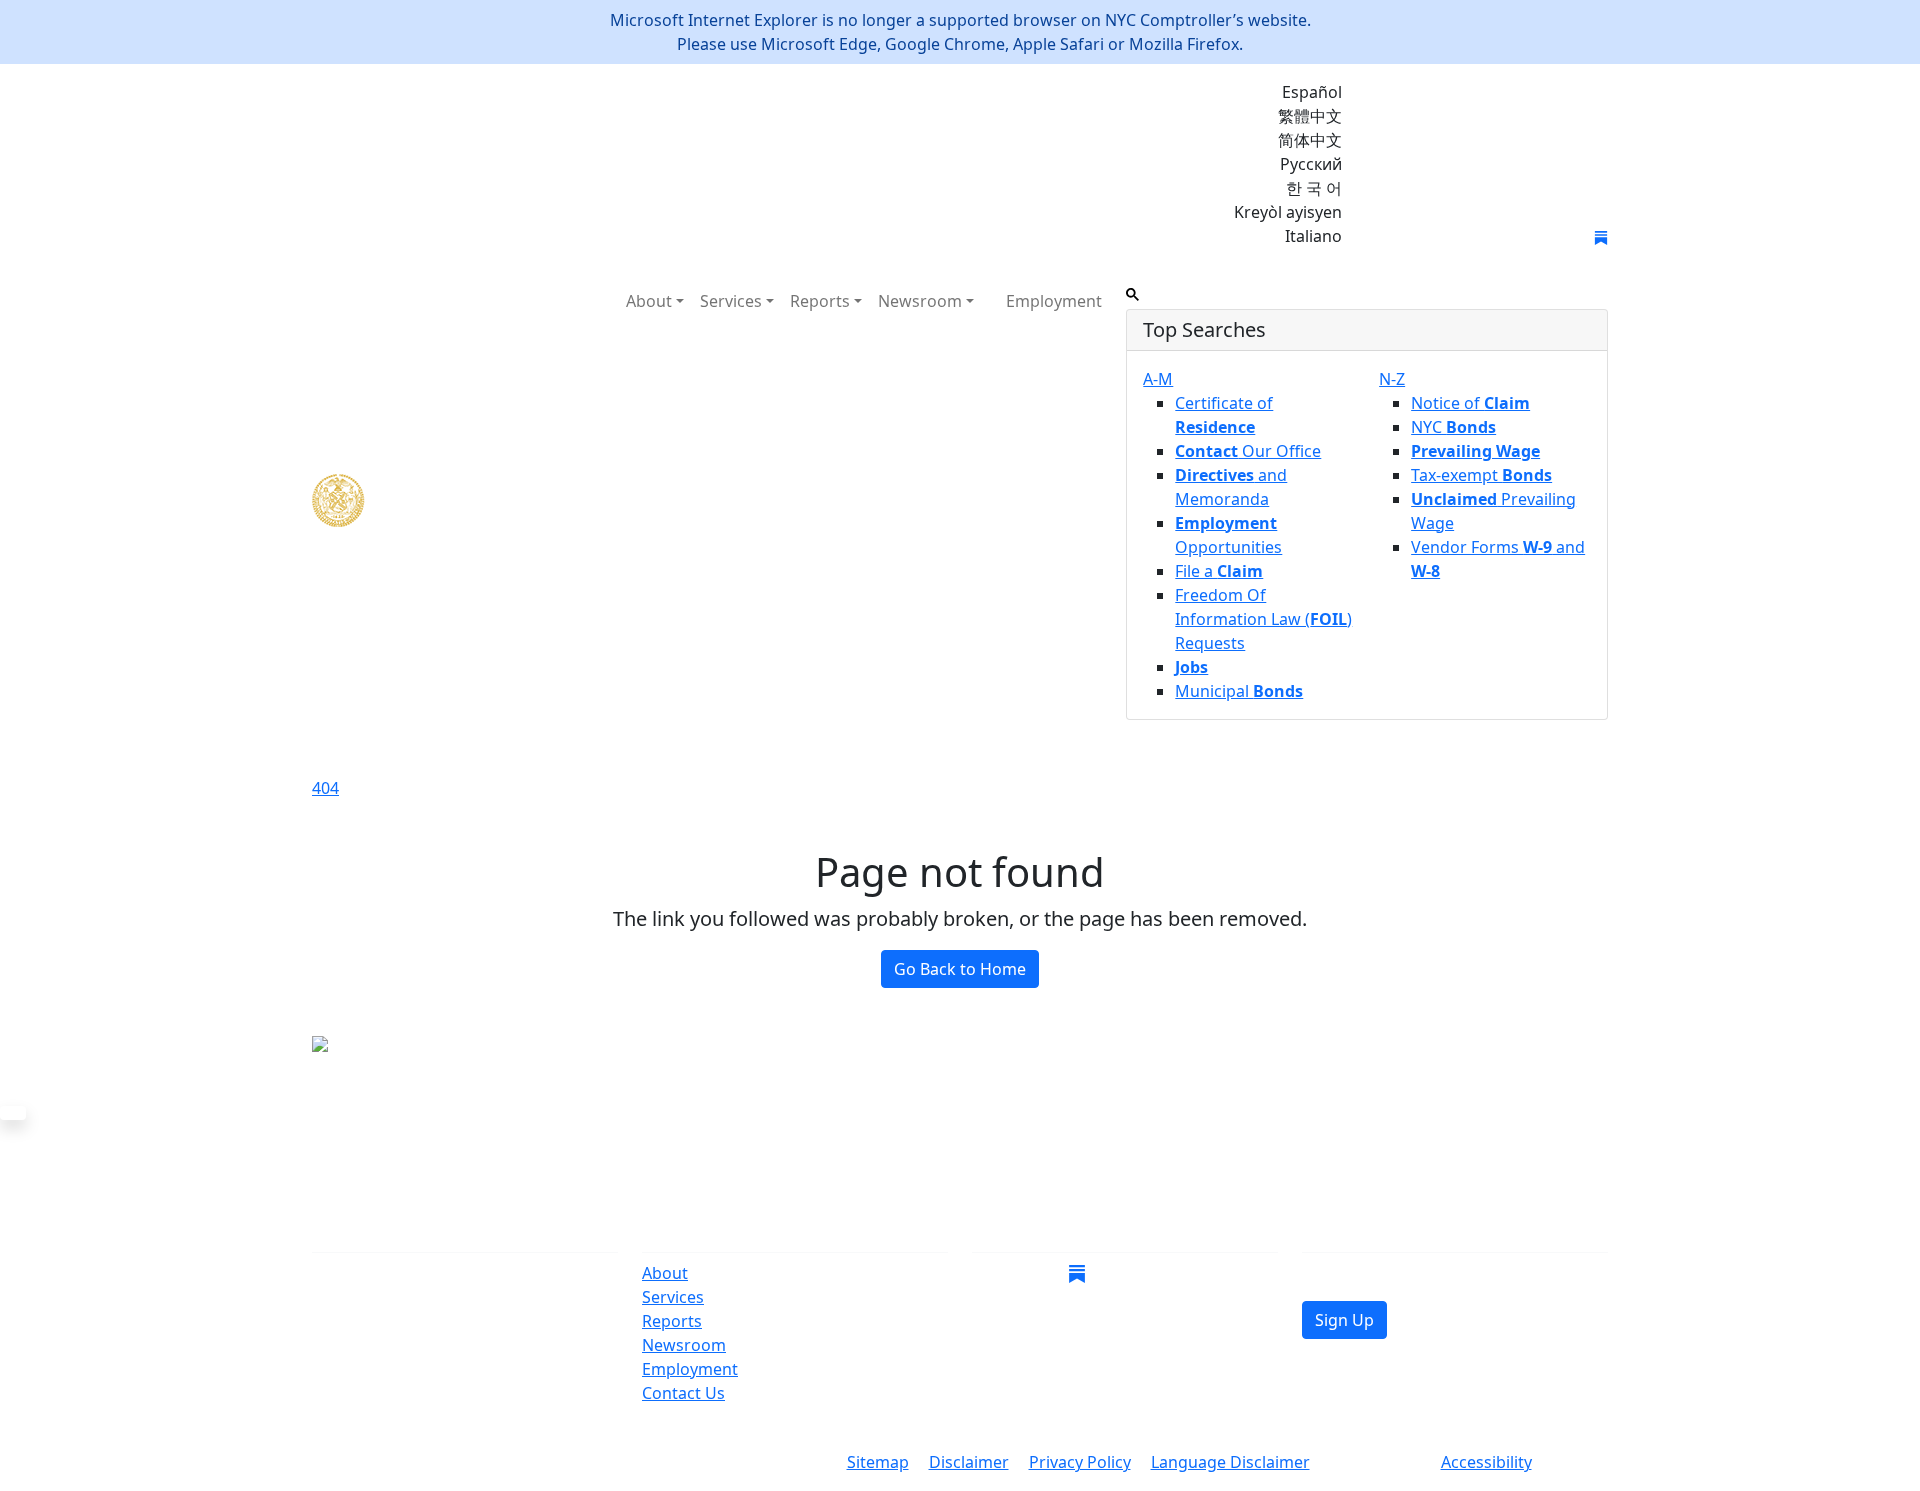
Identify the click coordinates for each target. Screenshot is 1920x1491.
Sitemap (878, 1462)
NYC (1453, 427)
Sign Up (1344, 1320)
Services (673, 1297)
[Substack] (1601, 236)
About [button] (649, 301)
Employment (1054, 301)
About (665, 1273)
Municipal (1239, 691)
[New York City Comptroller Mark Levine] (457, 500)
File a (1219, 571)
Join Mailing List (1438, 238)
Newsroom (684, 1345)
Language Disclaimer (1230, 1462)
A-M (1158, 379)
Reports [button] (820, 301)
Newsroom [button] (920, 301)
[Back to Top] (13, 1113)
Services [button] (731, 301)
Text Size (1375, 1464)
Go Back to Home (960, 969)
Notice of (1470, 403)
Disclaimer (969, 1462)
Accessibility (1486, 1462)
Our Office (1248, 451)
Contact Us (683, 1393)
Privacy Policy (1080, 1462)
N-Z (1392, 379)
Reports (672, 1321)
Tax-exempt (1481, 475)
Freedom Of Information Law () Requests (1263, 619)
